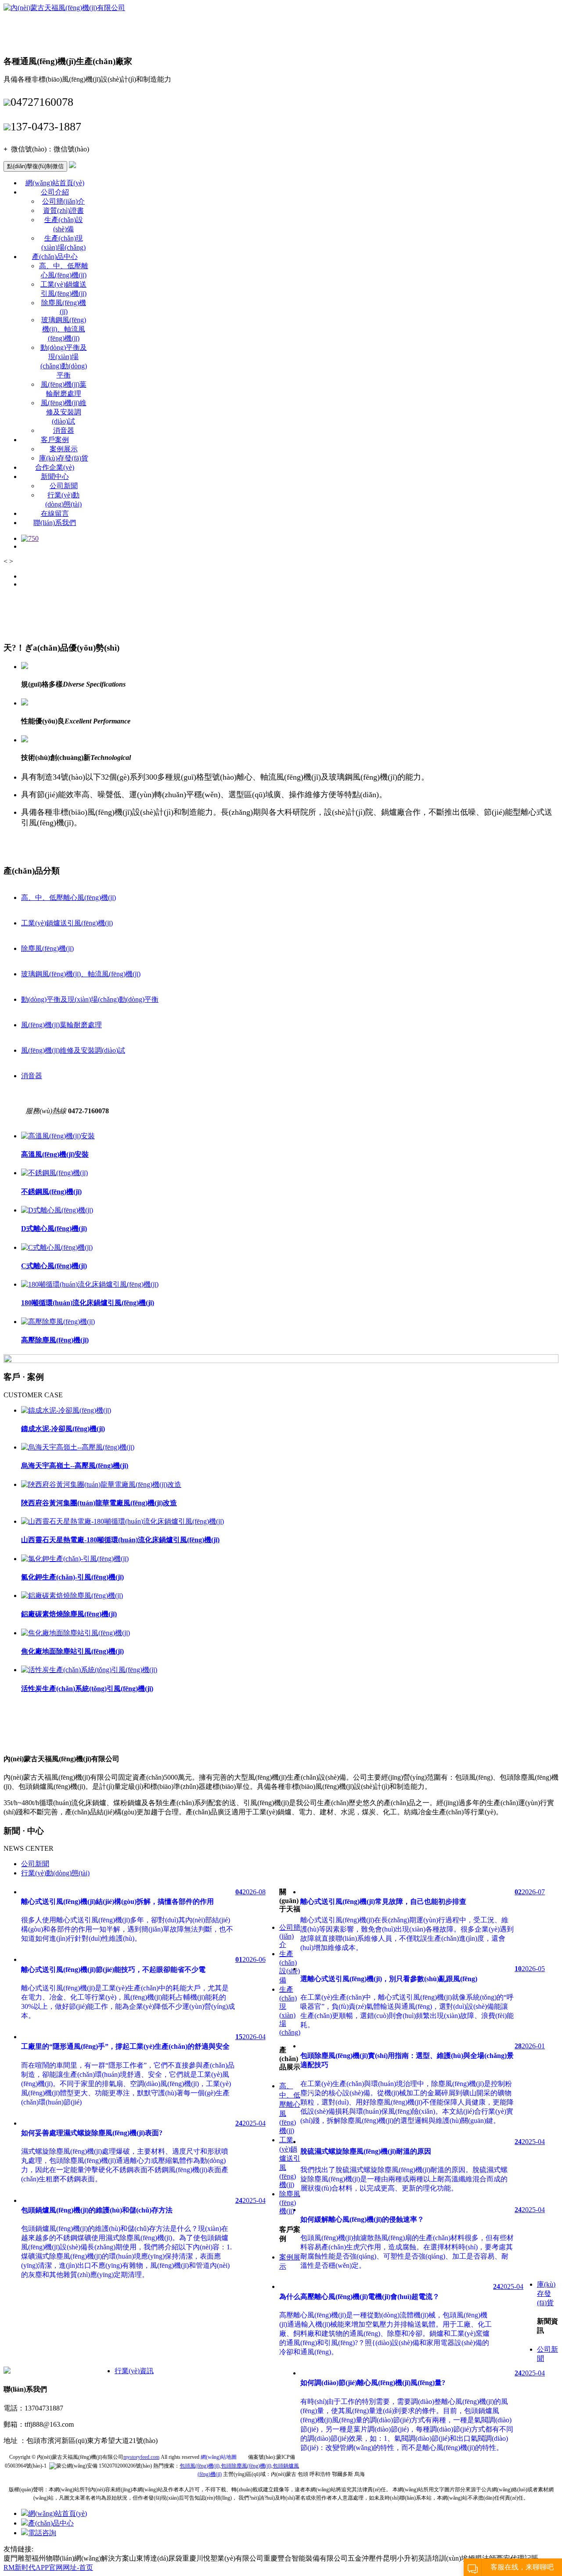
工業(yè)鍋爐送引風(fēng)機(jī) (67, 923)
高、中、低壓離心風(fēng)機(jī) (68, 898)
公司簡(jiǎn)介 (63, 201)
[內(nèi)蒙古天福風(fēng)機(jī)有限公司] (64, 8)
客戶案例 (55, 440)
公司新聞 (64, 486)
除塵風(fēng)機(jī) (47, 948)
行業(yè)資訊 (134, 2371)
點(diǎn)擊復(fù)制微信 (35, 166)
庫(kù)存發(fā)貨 (64, 458)
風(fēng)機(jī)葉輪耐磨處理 (61, 1025)
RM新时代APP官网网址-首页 (48, 2567)
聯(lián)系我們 (55, 523)
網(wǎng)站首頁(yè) (55, 183)
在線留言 (55, 513)
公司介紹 (55, 192)
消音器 (64, 430)
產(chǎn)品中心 (55, 257)
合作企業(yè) (55, 467)
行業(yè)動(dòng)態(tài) (55, 1873)
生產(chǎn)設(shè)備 (290, 1967)
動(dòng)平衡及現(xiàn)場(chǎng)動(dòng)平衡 (90, 999)
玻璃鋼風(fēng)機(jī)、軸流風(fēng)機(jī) (64, 329)
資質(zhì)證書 (63, 210)
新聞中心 (55, 477)
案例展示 (64, 449)
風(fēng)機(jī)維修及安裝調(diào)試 (64, 412)
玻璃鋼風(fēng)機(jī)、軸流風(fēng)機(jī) (81, 974)
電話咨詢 (42, 2533)
